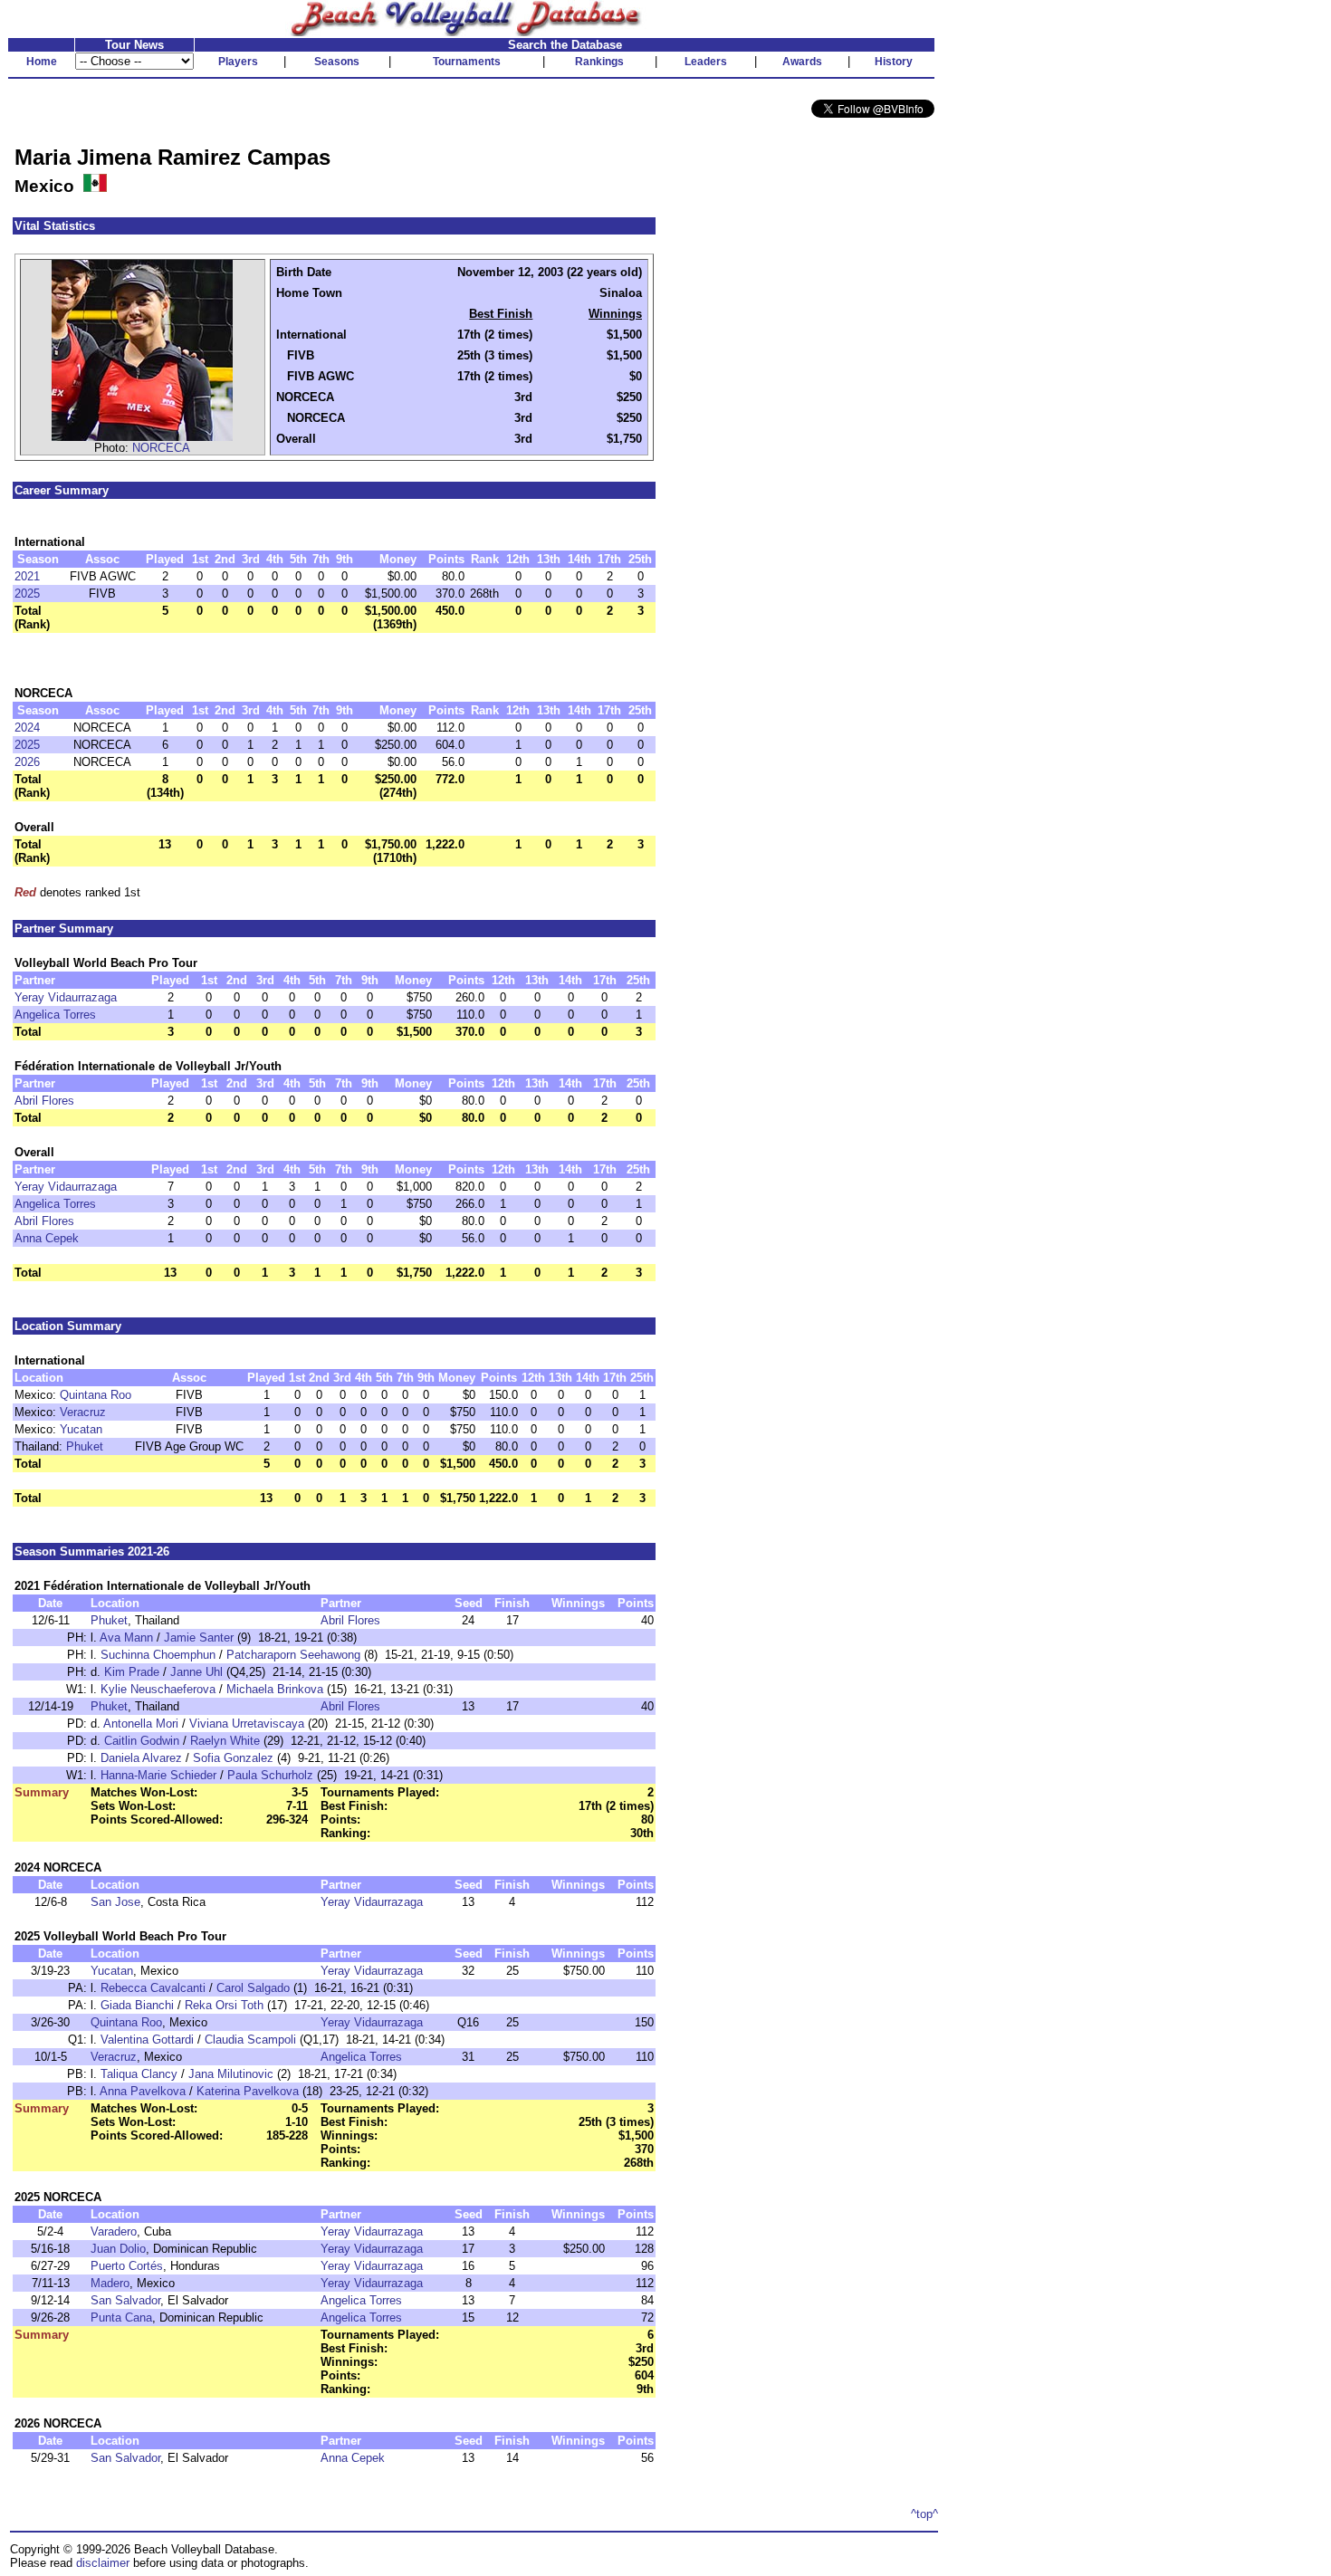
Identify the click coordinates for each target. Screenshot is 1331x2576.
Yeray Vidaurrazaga (66, 997)
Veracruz (83, 1412)
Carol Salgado (253, 1988)
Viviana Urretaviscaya (247, 1724)
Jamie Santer (199, 1638)
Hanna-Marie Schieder (158, 1775)
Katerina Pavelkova (248, 2091)
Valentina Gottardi (147, 2040)
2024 (27, 728)
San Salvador (125, 2300)
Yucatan (81, 1429)
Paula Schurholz (270, 1775)
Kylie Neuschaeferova (158, 1689)
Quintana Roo (96, 1395)
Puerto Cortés (127, 2266)
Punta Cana (121, 2317)
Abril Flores (44, 1101)
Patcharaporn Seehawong (293, 1655)
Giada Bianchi (137, 2005)
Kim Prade (132, 1672)
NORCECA (161, 448)
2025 (27, 594)
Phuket (85, 1446)
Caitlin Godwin (142, 1741)
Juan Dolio (118, 2249)
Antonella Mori (141, 1724)
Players (238, 62)
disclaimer (103, 2563)
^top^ (924, 2514)
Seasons (337, 62)
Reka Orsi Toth (224, 2005)
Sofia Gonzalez (233, 1758)
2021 (27, 576)
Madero (110, 2283)
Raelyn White (225, 1741)
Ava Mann (126, 1638)
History (894, 62)
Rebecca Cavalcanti (153, 1988)
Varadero (114, 2231)
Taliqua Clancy (139, 2074)
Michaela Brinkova (275, 1689)
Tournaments (467, 62)
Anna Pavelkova (143, 2091)
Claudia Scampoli (250, 2040)
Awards (802, 62)
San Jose (115, 1902)
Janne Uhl (196, 1672)
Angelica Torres (55, 1015)
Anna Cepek (47, 1238)
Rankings (599, 62)
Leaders (706, 62)
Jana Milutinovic (231, 2074)
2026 (27, 762)
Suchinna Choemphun (158, 1655)
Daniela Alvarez (141, 1758)
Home (42, 62)
